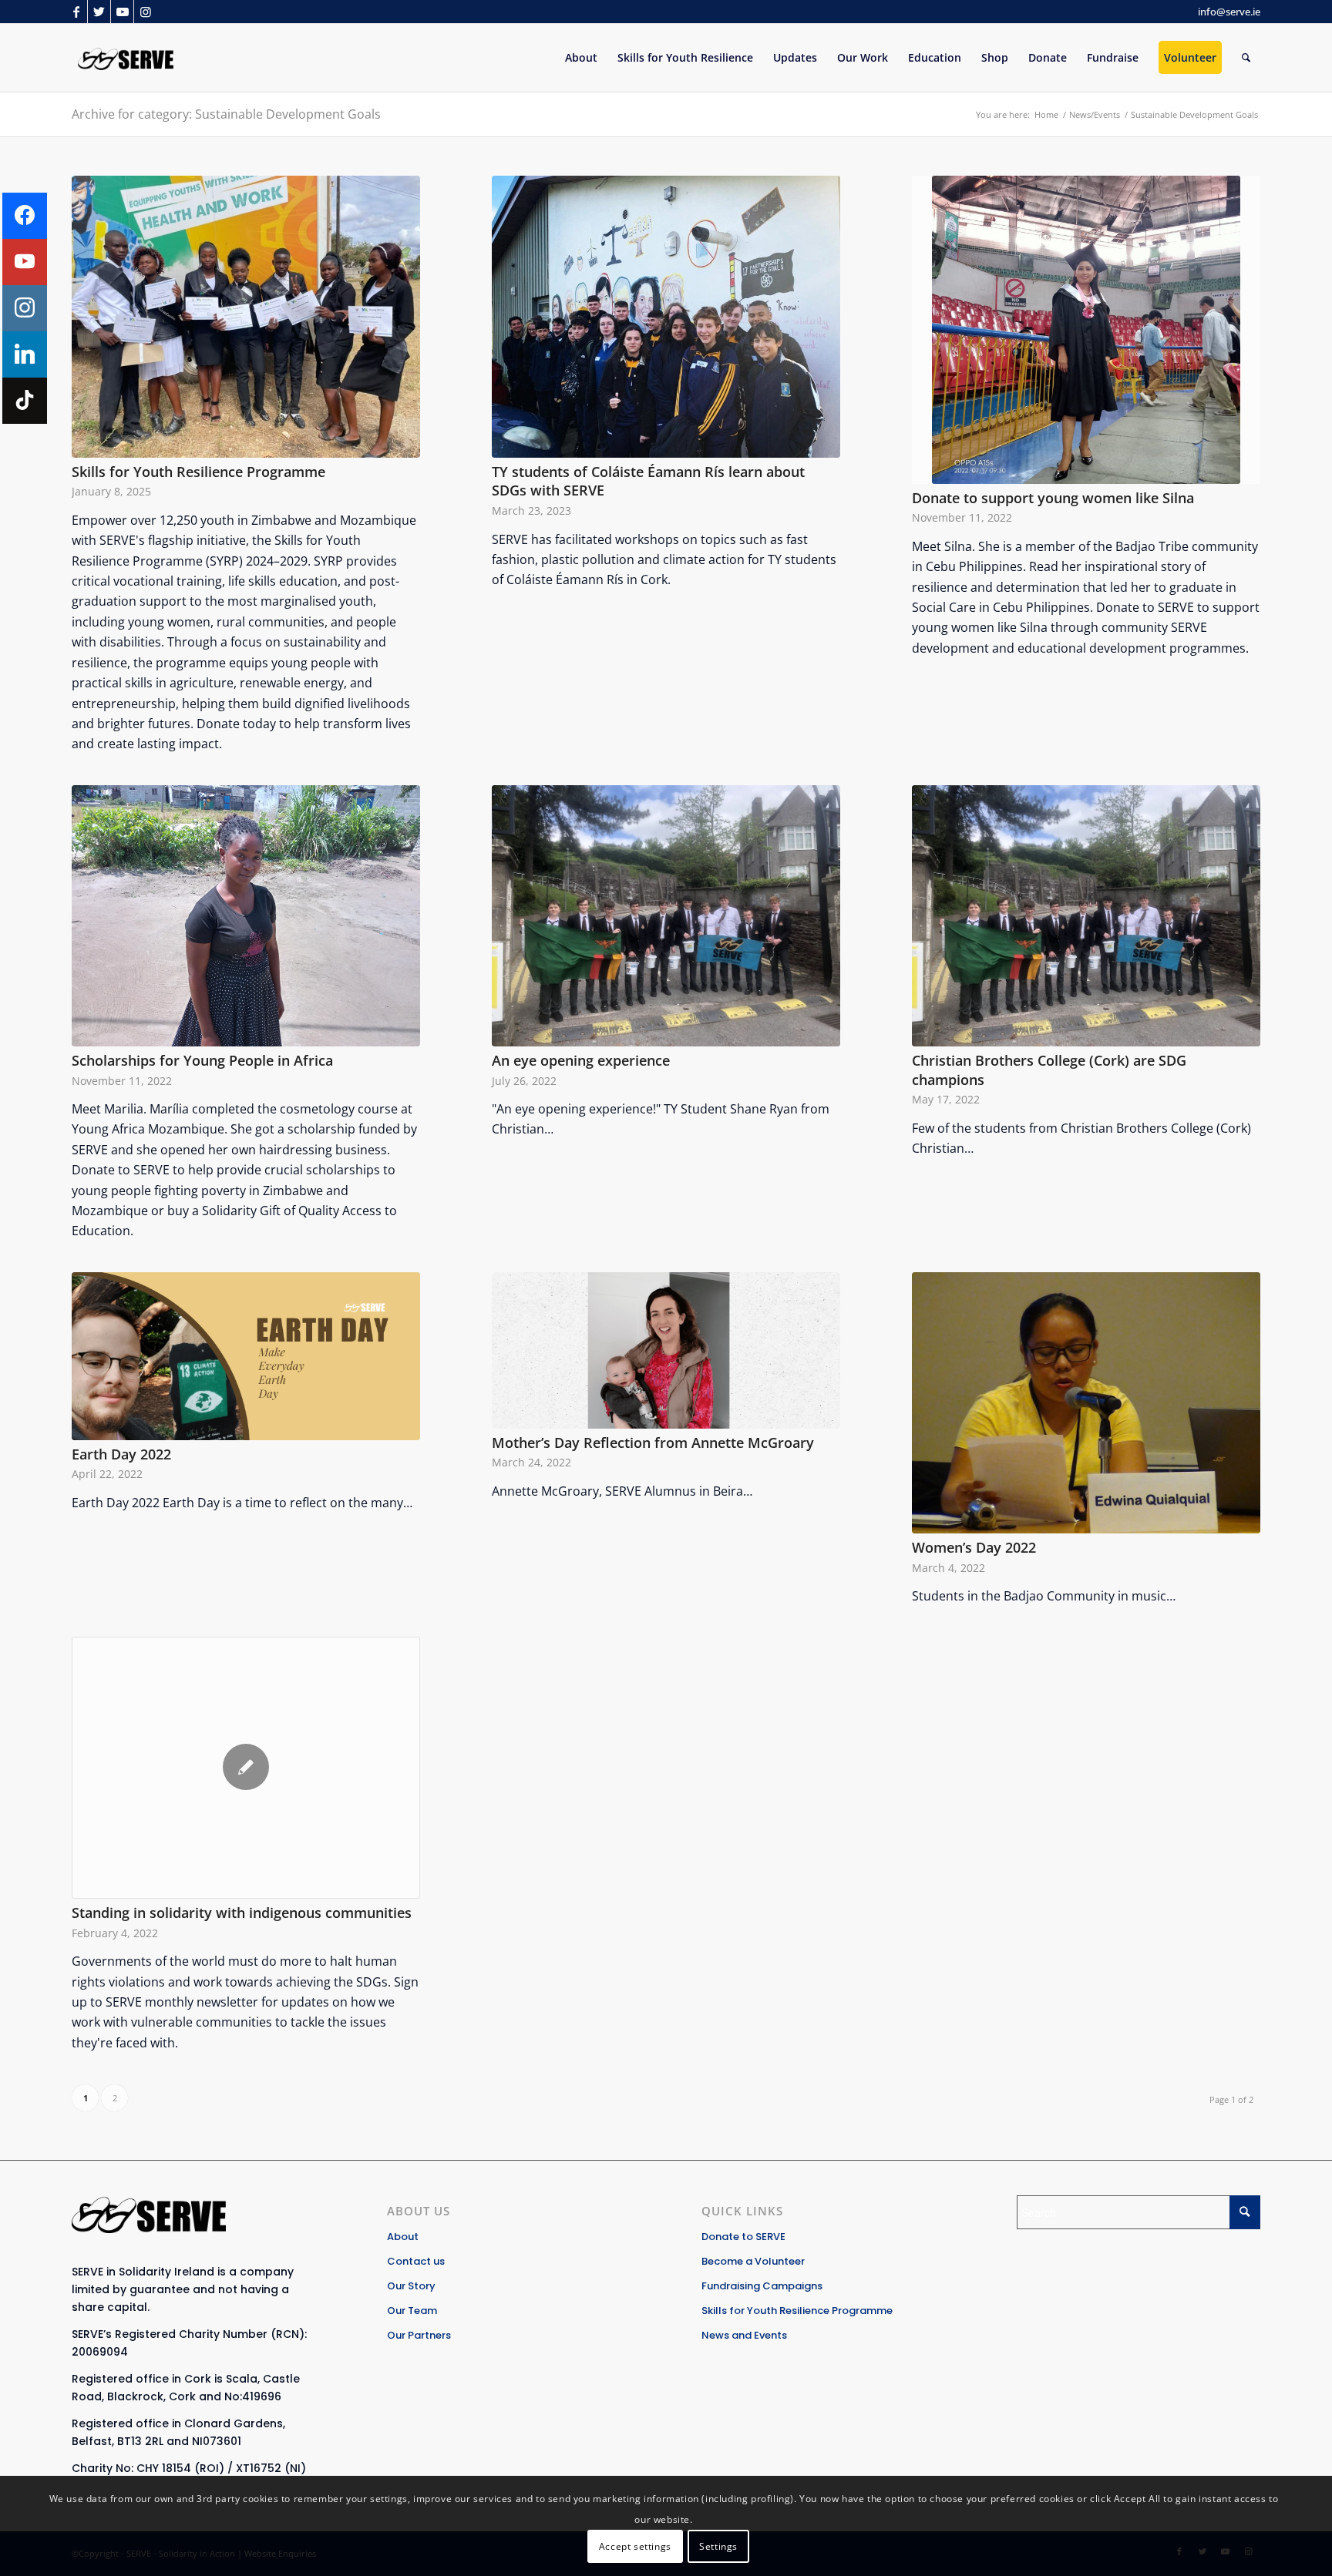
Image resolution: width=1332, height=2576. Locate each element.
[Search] (1246, 58)
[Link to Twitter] (99, 12)
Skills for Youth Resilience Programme (198, 472)
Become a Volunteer (753, 2261)
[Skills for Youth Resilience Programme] (246, 317)
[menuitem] (581, 58)
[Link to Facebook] (76, 12)
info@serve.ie (1229, 12)
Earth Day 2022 (121, 1454)
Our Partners (419, 2335)
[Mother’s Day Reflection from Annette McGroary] (666, 1350)
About (403, 2237)
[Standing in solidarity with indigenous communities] (246, 1768)
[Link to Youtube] (122, 12)
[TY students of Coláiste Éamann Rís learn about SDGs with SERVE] (666, 317)
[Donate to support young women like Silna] (1086, 330)
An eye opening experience (581, 1060)
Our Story (411, 2286)
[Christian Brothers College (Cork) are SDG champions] (1086, 916)
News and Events (744, 2335)
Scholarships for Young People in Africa (202, 1060)
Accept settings (635, 2546)
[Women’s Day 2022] (1086, 1403)
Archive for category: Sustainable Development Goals (226, 114)
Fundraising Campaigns (762, 2286)
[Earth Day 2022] (246, 1356)
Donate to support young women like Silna (1053, 498)
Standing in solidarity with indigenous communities (242, 1913)
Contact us (416, 2261)
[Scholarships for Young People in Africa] (246, 916)
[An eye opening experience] (666, 916)
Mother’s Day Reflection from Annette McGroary (653, 1442)
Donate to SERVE (743, 2237)
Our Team (412, 2311)
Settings (718, 2546)
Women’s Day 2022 (974, 1547)
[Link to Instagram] (146, 12)
